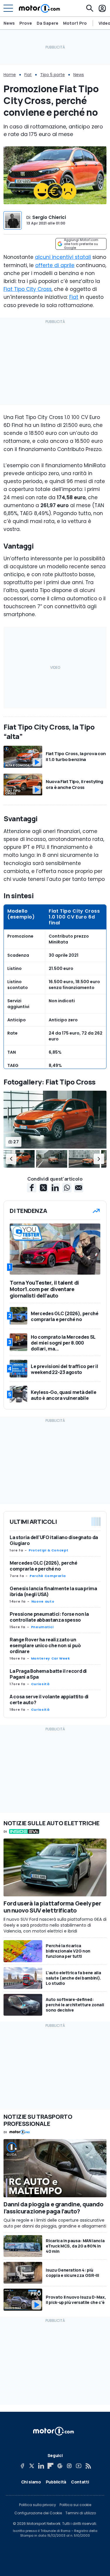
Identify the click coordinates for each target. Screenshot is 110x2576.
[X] (32, 2466)
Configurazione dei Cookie (38, 2513)
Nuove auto (43, 1601)
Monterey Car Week (51, 1658)
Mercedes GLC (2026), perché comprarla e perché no (44, 1566)
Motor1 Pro (75, 23)
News (9, 23)
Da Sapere (48, 23)
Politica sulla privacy (38, 2505)
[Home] (39, 8)
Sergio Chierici (49, 217)
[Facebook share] (32, 1188)
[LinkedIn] (41, 2466)
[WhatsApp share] (67, 1188)
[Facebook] (22, 2466)
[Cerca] (90, 8)
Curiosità (40, 1684)
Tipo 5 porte (53, 75)
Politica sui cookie (75, 2505)
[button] (11, 1159)
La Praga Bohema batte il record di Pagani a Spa (48, 1674)
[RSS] (88, 2466)
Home (10, 75)
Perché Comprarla (48, 1576)
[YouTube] (79, 2466)
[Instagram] (69, 2466)
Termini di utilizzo (81, 2513)
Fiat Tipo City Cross (28, 289)
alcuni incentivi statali (63, 257)
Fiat (28, 75)
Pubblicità (56, 2482)
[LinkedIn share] (55, 1188)
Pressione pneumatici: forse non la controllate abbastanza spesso (49, 1617)
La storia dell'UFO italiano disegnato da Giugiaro (54, 1540)
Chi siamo (31, 2482)
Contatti (80, 2482)
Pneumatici (42, 1627)
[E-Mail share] (79, 1188)
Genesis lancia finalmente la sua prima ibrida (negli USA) (53, 1591)
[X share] (43, 1188)
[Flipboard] (50, 2466)
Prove (26, 23)
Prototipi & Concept (49, 1550)
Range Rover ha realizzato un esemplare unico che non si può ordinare (45, 1645)
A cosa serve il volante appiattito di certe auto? (49, 1700)
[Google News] (60, 2466)
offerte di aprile (55, 265)
